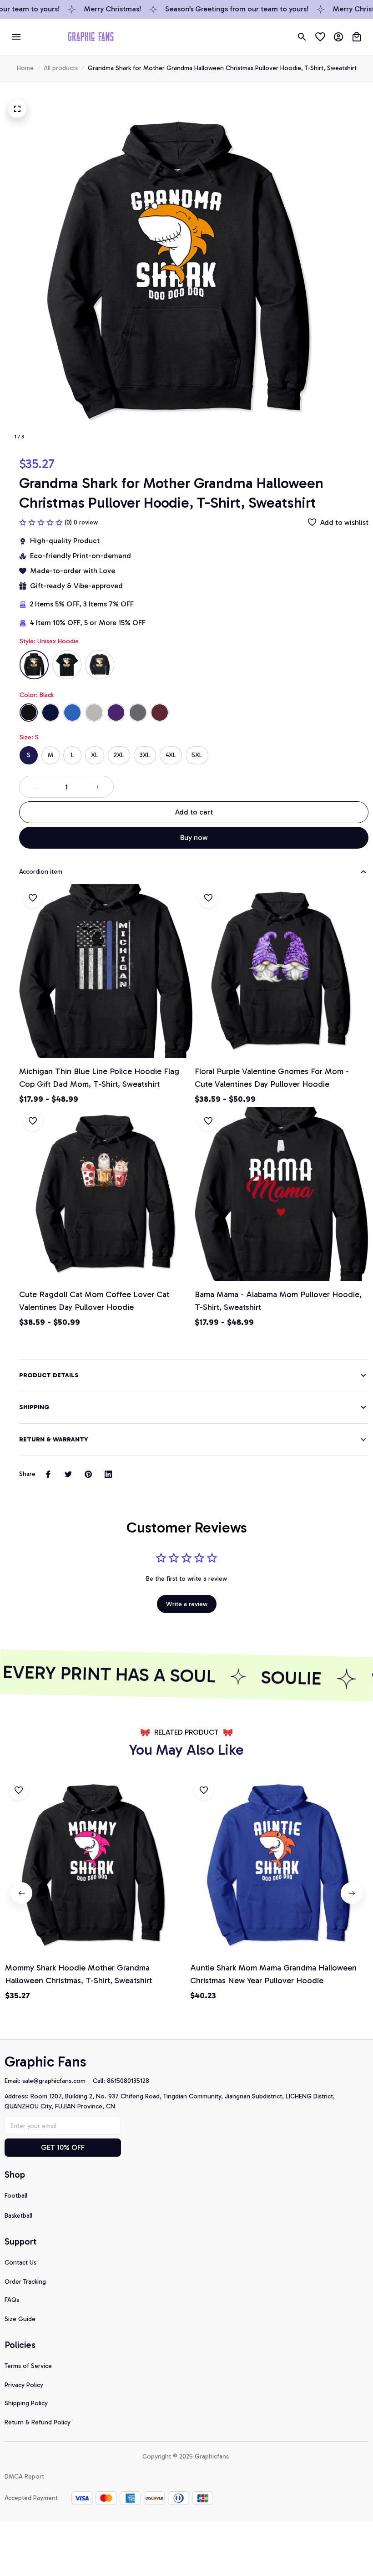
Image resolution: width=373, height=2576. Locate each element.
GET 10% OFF (63, 2147)
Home (25, 68)
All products (61, 68)
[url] (58, 2081)
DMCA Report (24, 2477)
